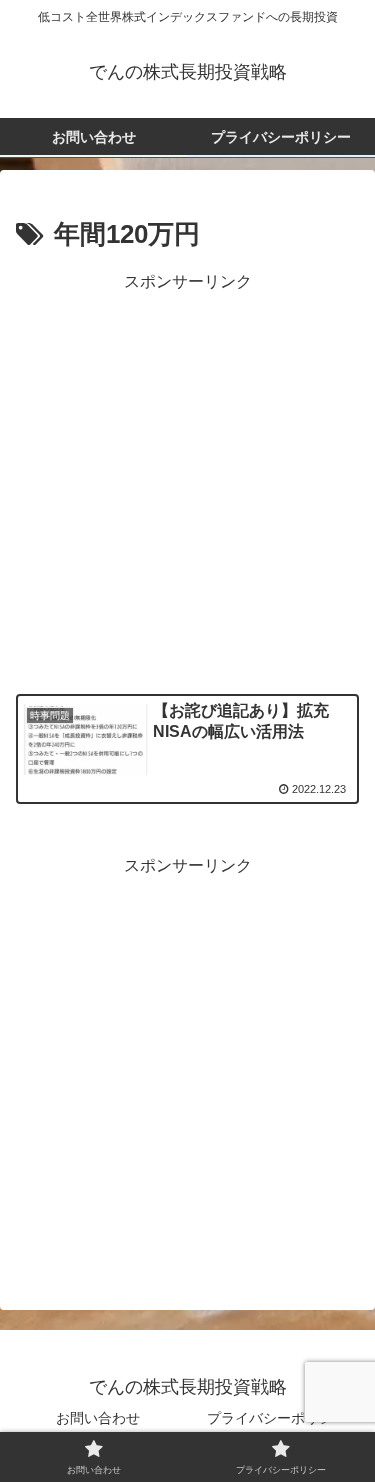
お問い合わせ (98, 1418)
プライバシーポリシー (277, 1418)
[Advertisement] (187, 484)
